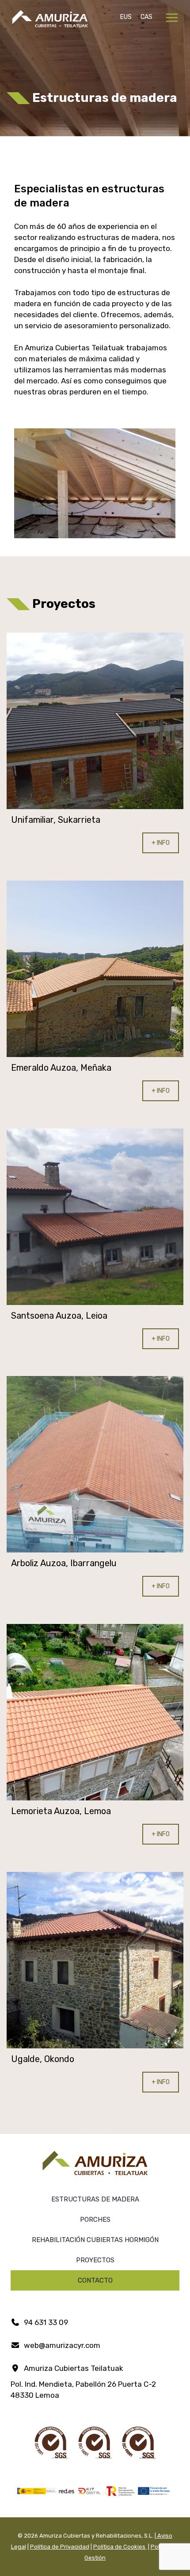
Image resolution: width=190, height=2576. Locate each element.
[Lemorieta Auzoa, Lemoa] (95, 1712)
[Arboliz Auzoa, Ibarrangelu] (95, 1464)
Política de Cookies (120, 2547)
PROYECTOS (95, 2260)
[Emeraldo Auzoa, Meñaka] (95, 969)
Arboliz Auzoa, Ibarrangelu (64, 1563)
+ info (161, 843)
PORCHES (95, 2220)
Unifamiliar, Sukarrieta (56, 820)
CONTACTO (95, 2280)
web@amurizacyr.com (61, 2345)
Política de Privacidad (60, 2547)
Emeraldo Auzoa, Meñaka (61, 1068)
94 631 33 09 (45, 2322)
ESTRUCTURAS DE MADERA (95, 2199)
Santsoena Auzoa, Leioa (59, 1316)
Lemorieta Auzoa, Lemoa (61, 1811)
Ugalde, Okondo (43, 2059)
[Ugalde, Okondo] (95, 1960)
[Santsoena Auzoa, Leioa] (95, 1217)
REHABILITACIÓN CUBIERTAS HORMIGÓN (95, 2240)
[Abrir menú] (172, 18)
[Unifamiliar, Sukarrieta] (95, 721)
